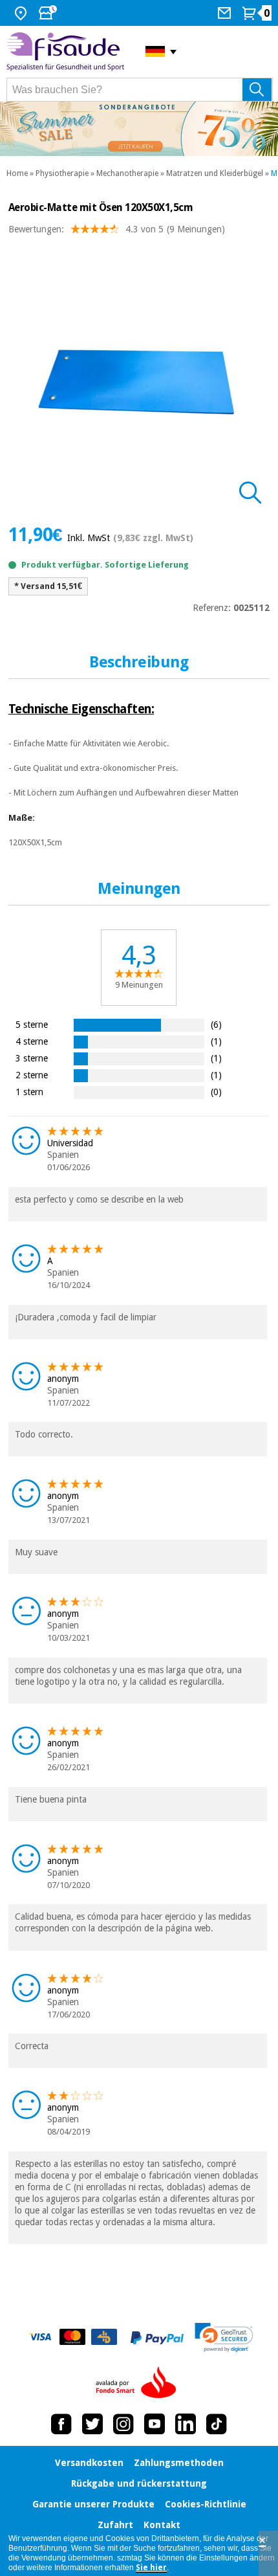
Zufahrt (115, 2525)
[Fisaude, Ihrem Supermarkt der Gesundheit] (66, 52)
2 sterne (32, 1075)
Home (17, 173)
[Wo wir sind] (22, 13)
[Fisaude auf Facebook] (61, 2424)
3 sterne (32, 1058)
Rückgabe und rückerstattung (139, 2483)
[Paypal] (157, 2338)
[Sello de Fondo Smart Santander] (139, 2383)
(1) (216, 1041)
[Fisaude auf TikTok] (217, 2424)
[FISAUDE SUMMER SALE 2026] (139, 129)
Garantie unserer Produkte (93, 2504)
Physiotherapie (62, 173)
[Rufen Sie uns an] (226, 13)
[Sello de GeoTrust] (224, 2337)
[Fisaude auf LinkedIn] (186, 2424)
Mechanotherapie (127, 173)
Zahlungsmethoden (179, 2463)
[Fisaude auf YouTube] (155, 2424)
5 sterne (32, 1024)
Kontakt (162, 2525)
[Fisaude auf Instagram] (123, 2424)
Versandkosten (89, 2463)
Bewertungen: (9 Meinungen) (117, 229)
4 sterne (32, 1041)
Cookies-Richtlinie (206, 2504)
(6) (216, 1024)
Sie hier (151, 2568)
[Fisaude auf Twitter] (92, 2424)
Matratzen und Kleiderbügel (215, 173)
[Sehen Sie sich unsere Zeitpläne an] (49, 13)
